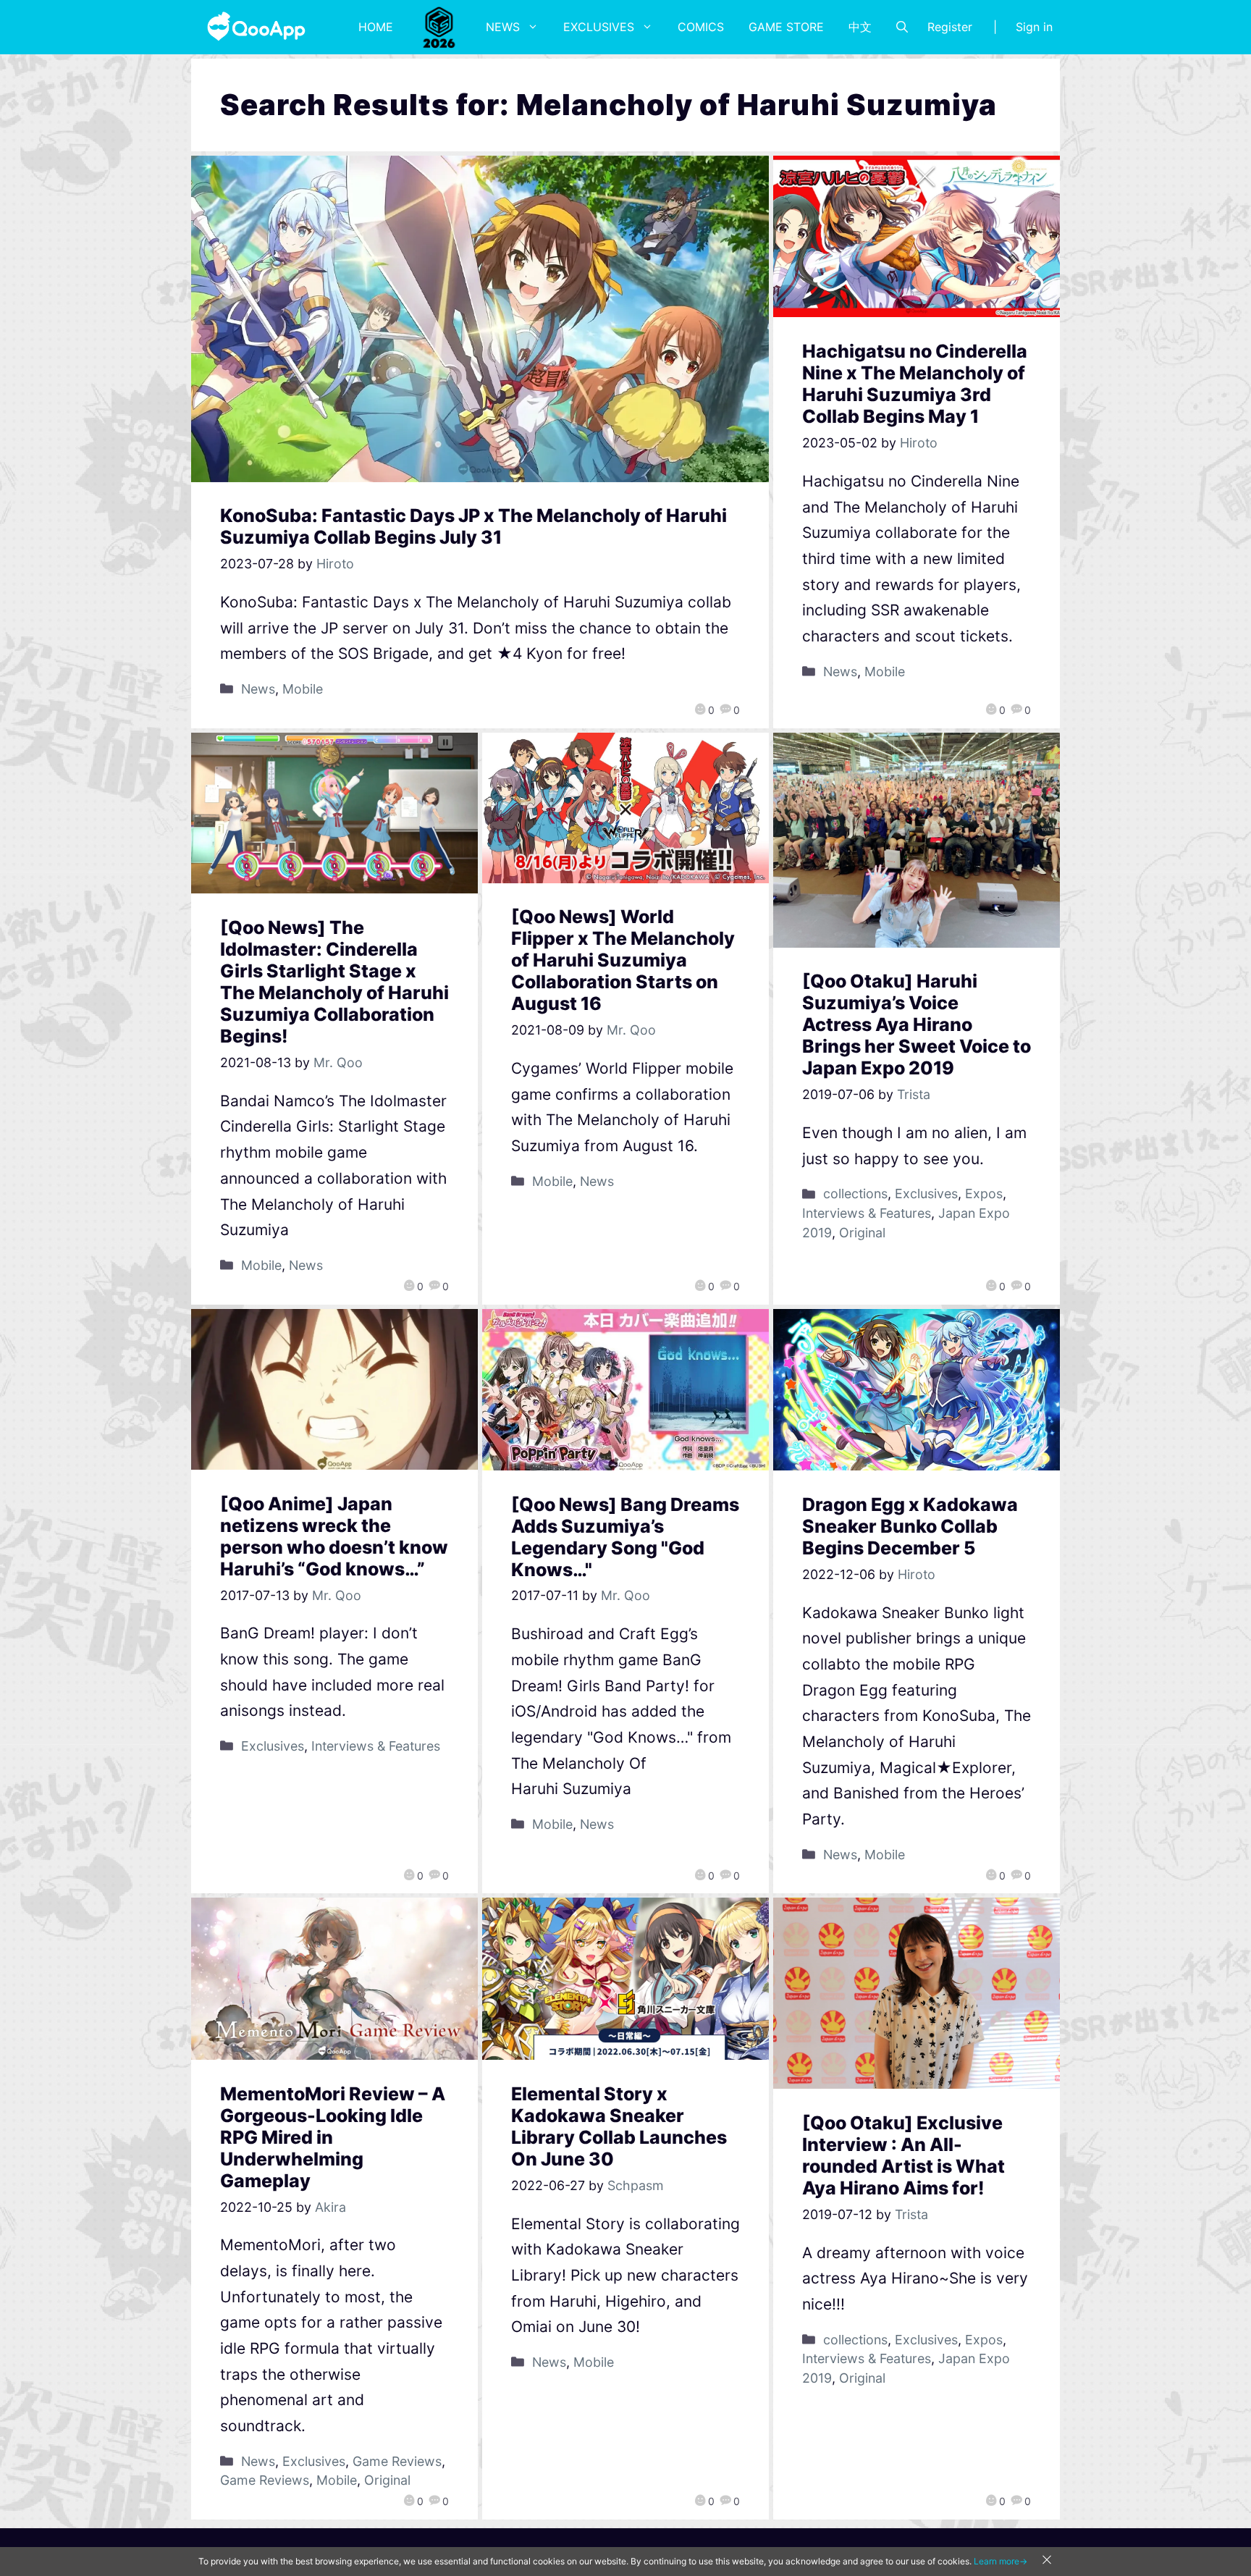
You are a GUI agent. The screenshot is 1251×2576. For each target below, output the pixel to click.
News (503, 27)
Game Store (786, 27)
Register (950, 27)
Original (862, 1233)
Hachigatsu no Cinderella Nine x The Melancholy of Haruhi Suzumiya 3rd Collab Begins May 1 (915, 384)
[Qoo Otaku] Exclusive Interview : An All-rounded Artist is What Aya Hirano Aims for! (903, 2155)
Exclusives (599, 27)
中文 (860, 27)
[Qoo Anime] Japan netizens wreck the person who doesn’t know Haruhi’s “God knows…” (334, 1536)
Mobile (303, 689)
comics (701, 27)
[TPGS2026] (439, 27)
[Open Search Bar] (902, 27)
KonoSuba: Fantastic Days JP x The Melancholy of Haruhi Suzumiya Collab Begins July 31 (473, 526)
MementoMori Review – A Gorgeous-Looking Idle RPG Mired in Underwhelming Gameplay (333, 2137)
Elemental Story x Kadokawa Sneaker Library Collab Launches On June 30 (619, 2126)
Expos (984, 1194)
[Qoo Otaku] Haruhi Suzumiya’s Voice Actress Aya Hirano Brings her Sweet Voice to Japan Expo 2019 (917, 1024)
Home (376, 27)
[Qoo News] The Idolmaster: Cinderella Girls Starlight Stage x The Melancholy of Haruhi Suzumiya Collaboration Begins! (334, 982)
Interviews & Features (867, 1213)
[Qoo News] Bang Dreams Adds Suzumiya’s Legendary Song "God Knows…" (625, 1537)
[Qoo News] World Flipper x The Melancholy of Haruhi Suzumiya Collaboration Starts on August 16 (623, 960)
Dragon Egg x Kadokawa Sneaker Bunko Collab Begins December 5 (910, 1526)
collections (855, 1194)
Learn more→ (1001, 2561)
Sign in (1034, 27)
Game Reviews (397, 2461)
